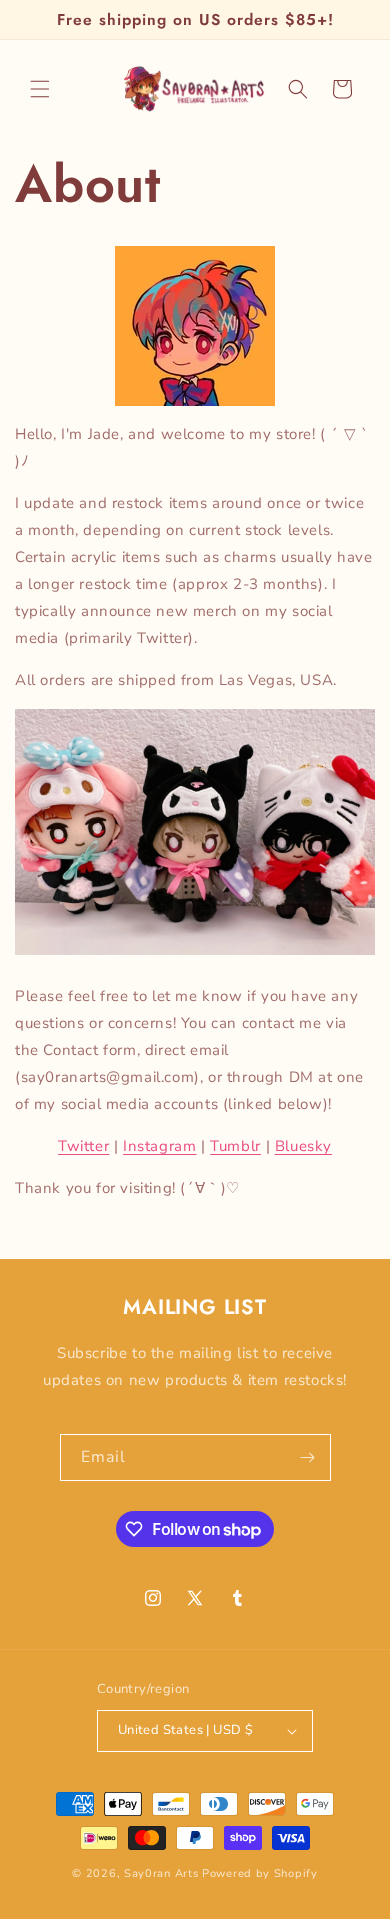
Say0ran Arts (161, 1873)
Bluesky (303, 1146)
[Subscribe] (308, 1457)
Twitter (83, 1146)
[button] (40, 89)
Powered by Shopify (260, 1873)
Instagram (159, 1146)
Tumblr (235, 1146)
